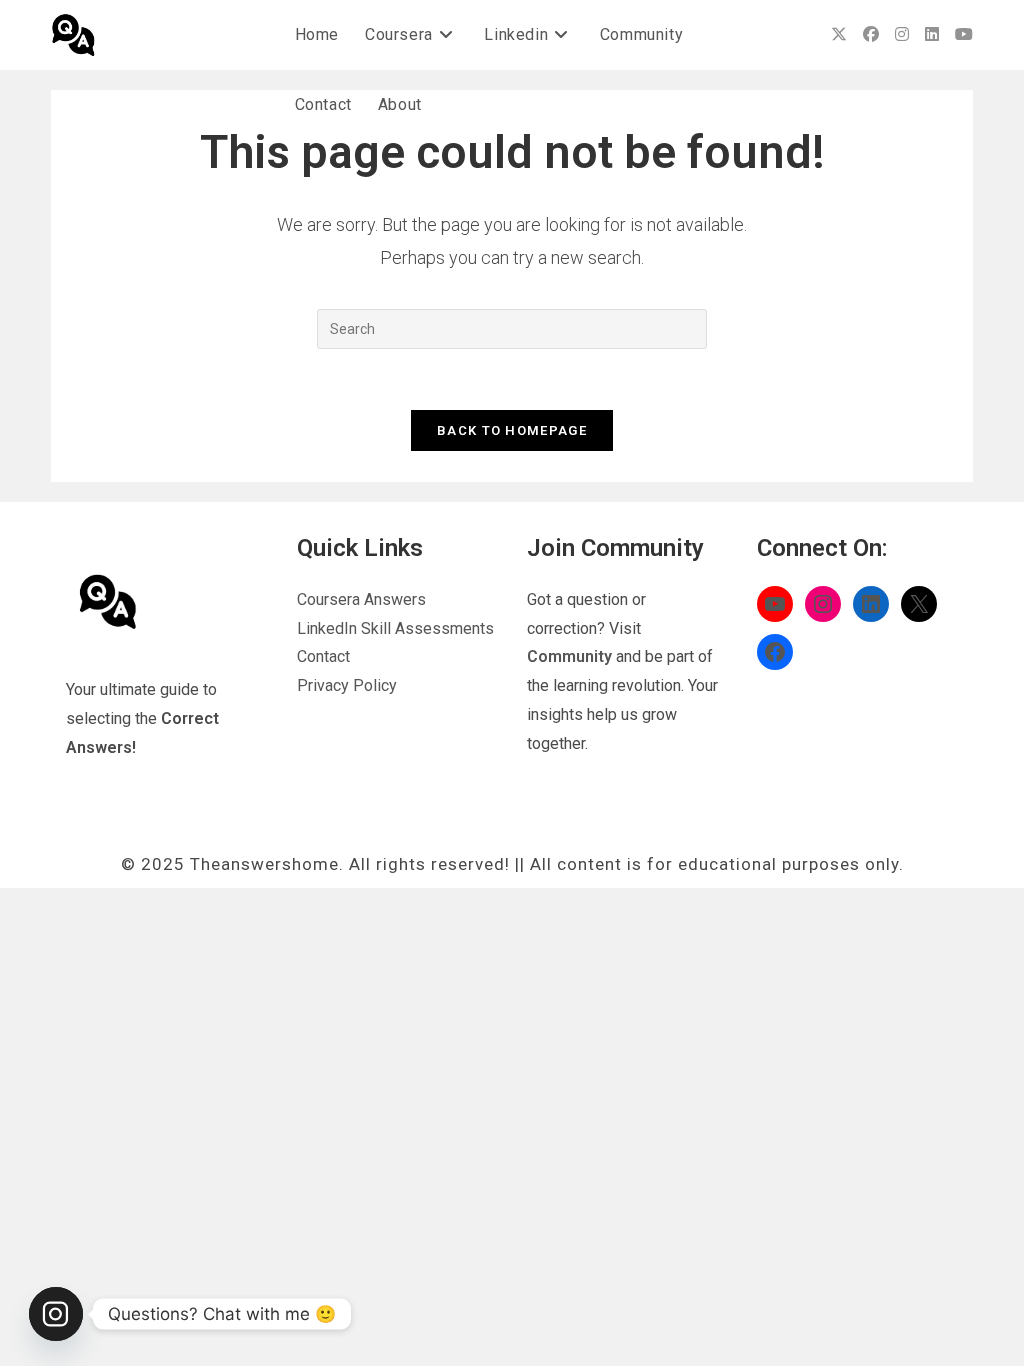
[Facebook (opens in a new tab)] (871, 34)
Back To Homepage (512, 430)
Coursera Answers (361, 599)
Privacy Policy (347, 685)
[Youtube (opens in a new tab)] (964, 34)
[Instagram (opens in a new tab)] (902, 34)
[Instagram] (56, 1314)
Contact (323, 656)
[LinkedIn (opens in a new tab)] (932, 34)
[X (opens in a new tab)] (839, 34)
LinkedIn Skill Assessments (395, 628)
